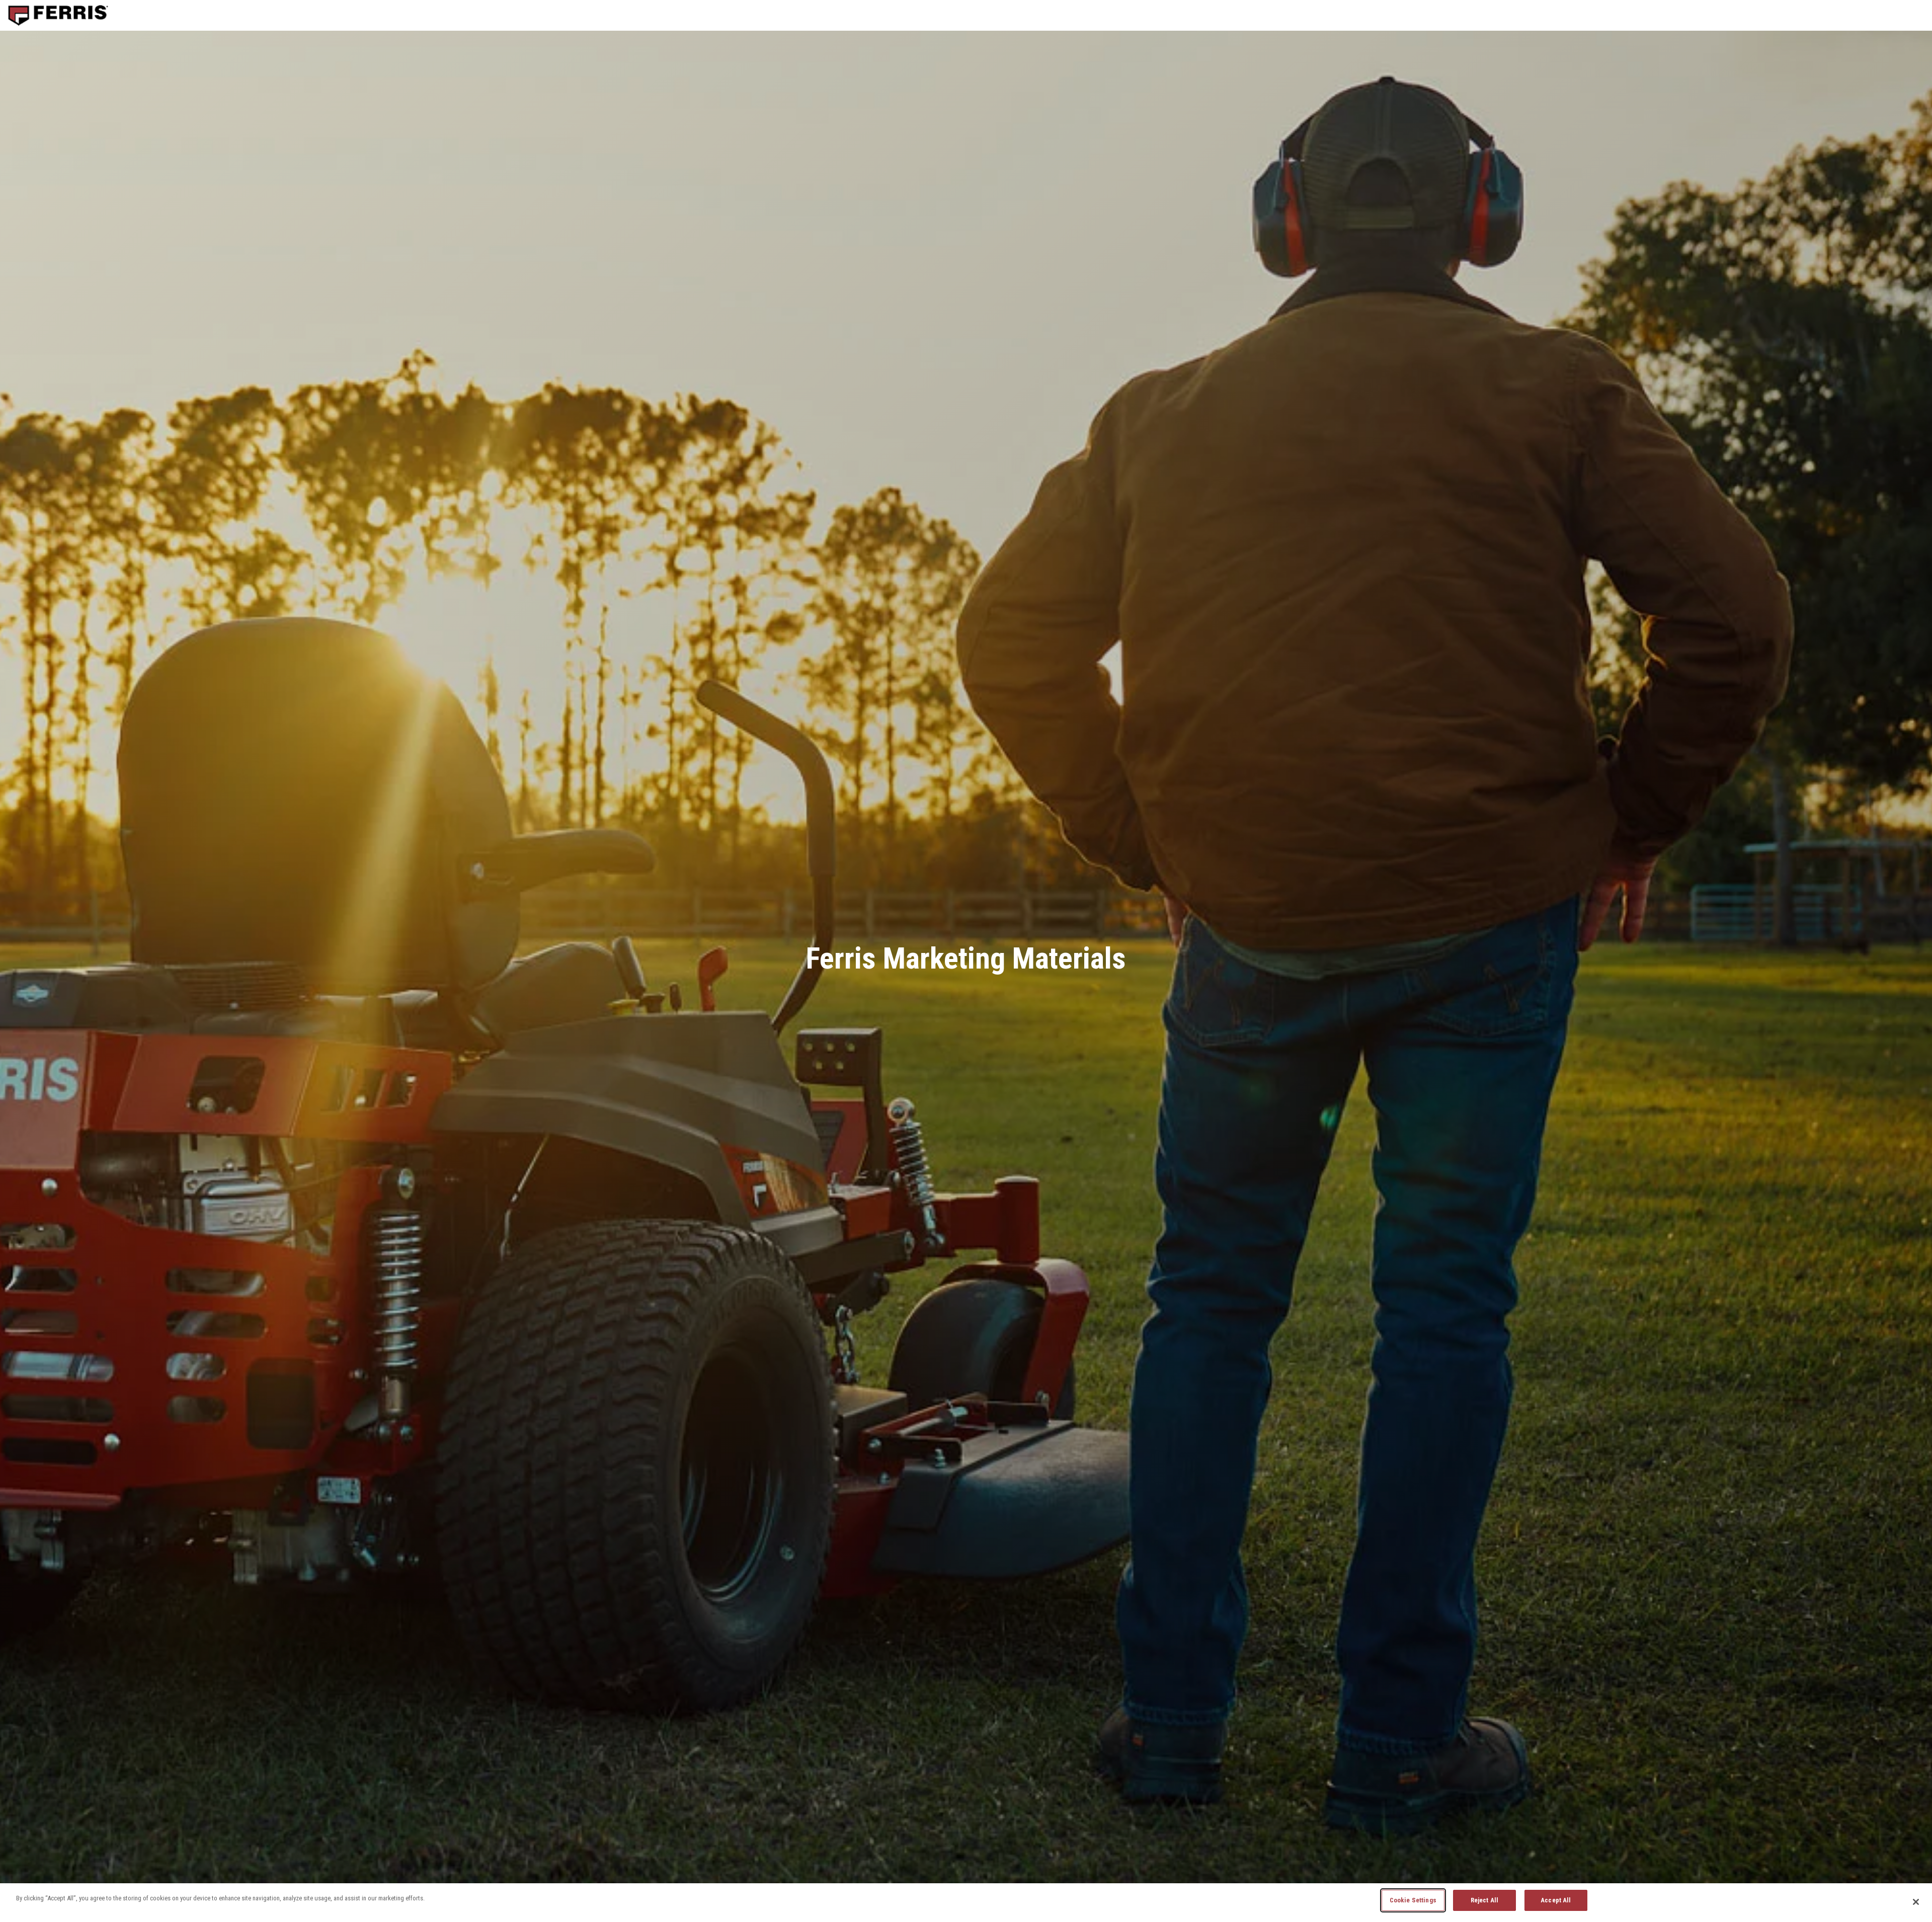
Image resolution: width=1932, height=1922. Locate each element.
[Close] (1916, 1902)
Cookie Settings (1413, 1900)
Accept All (1556, 1900)
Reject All (1484, 1900)
